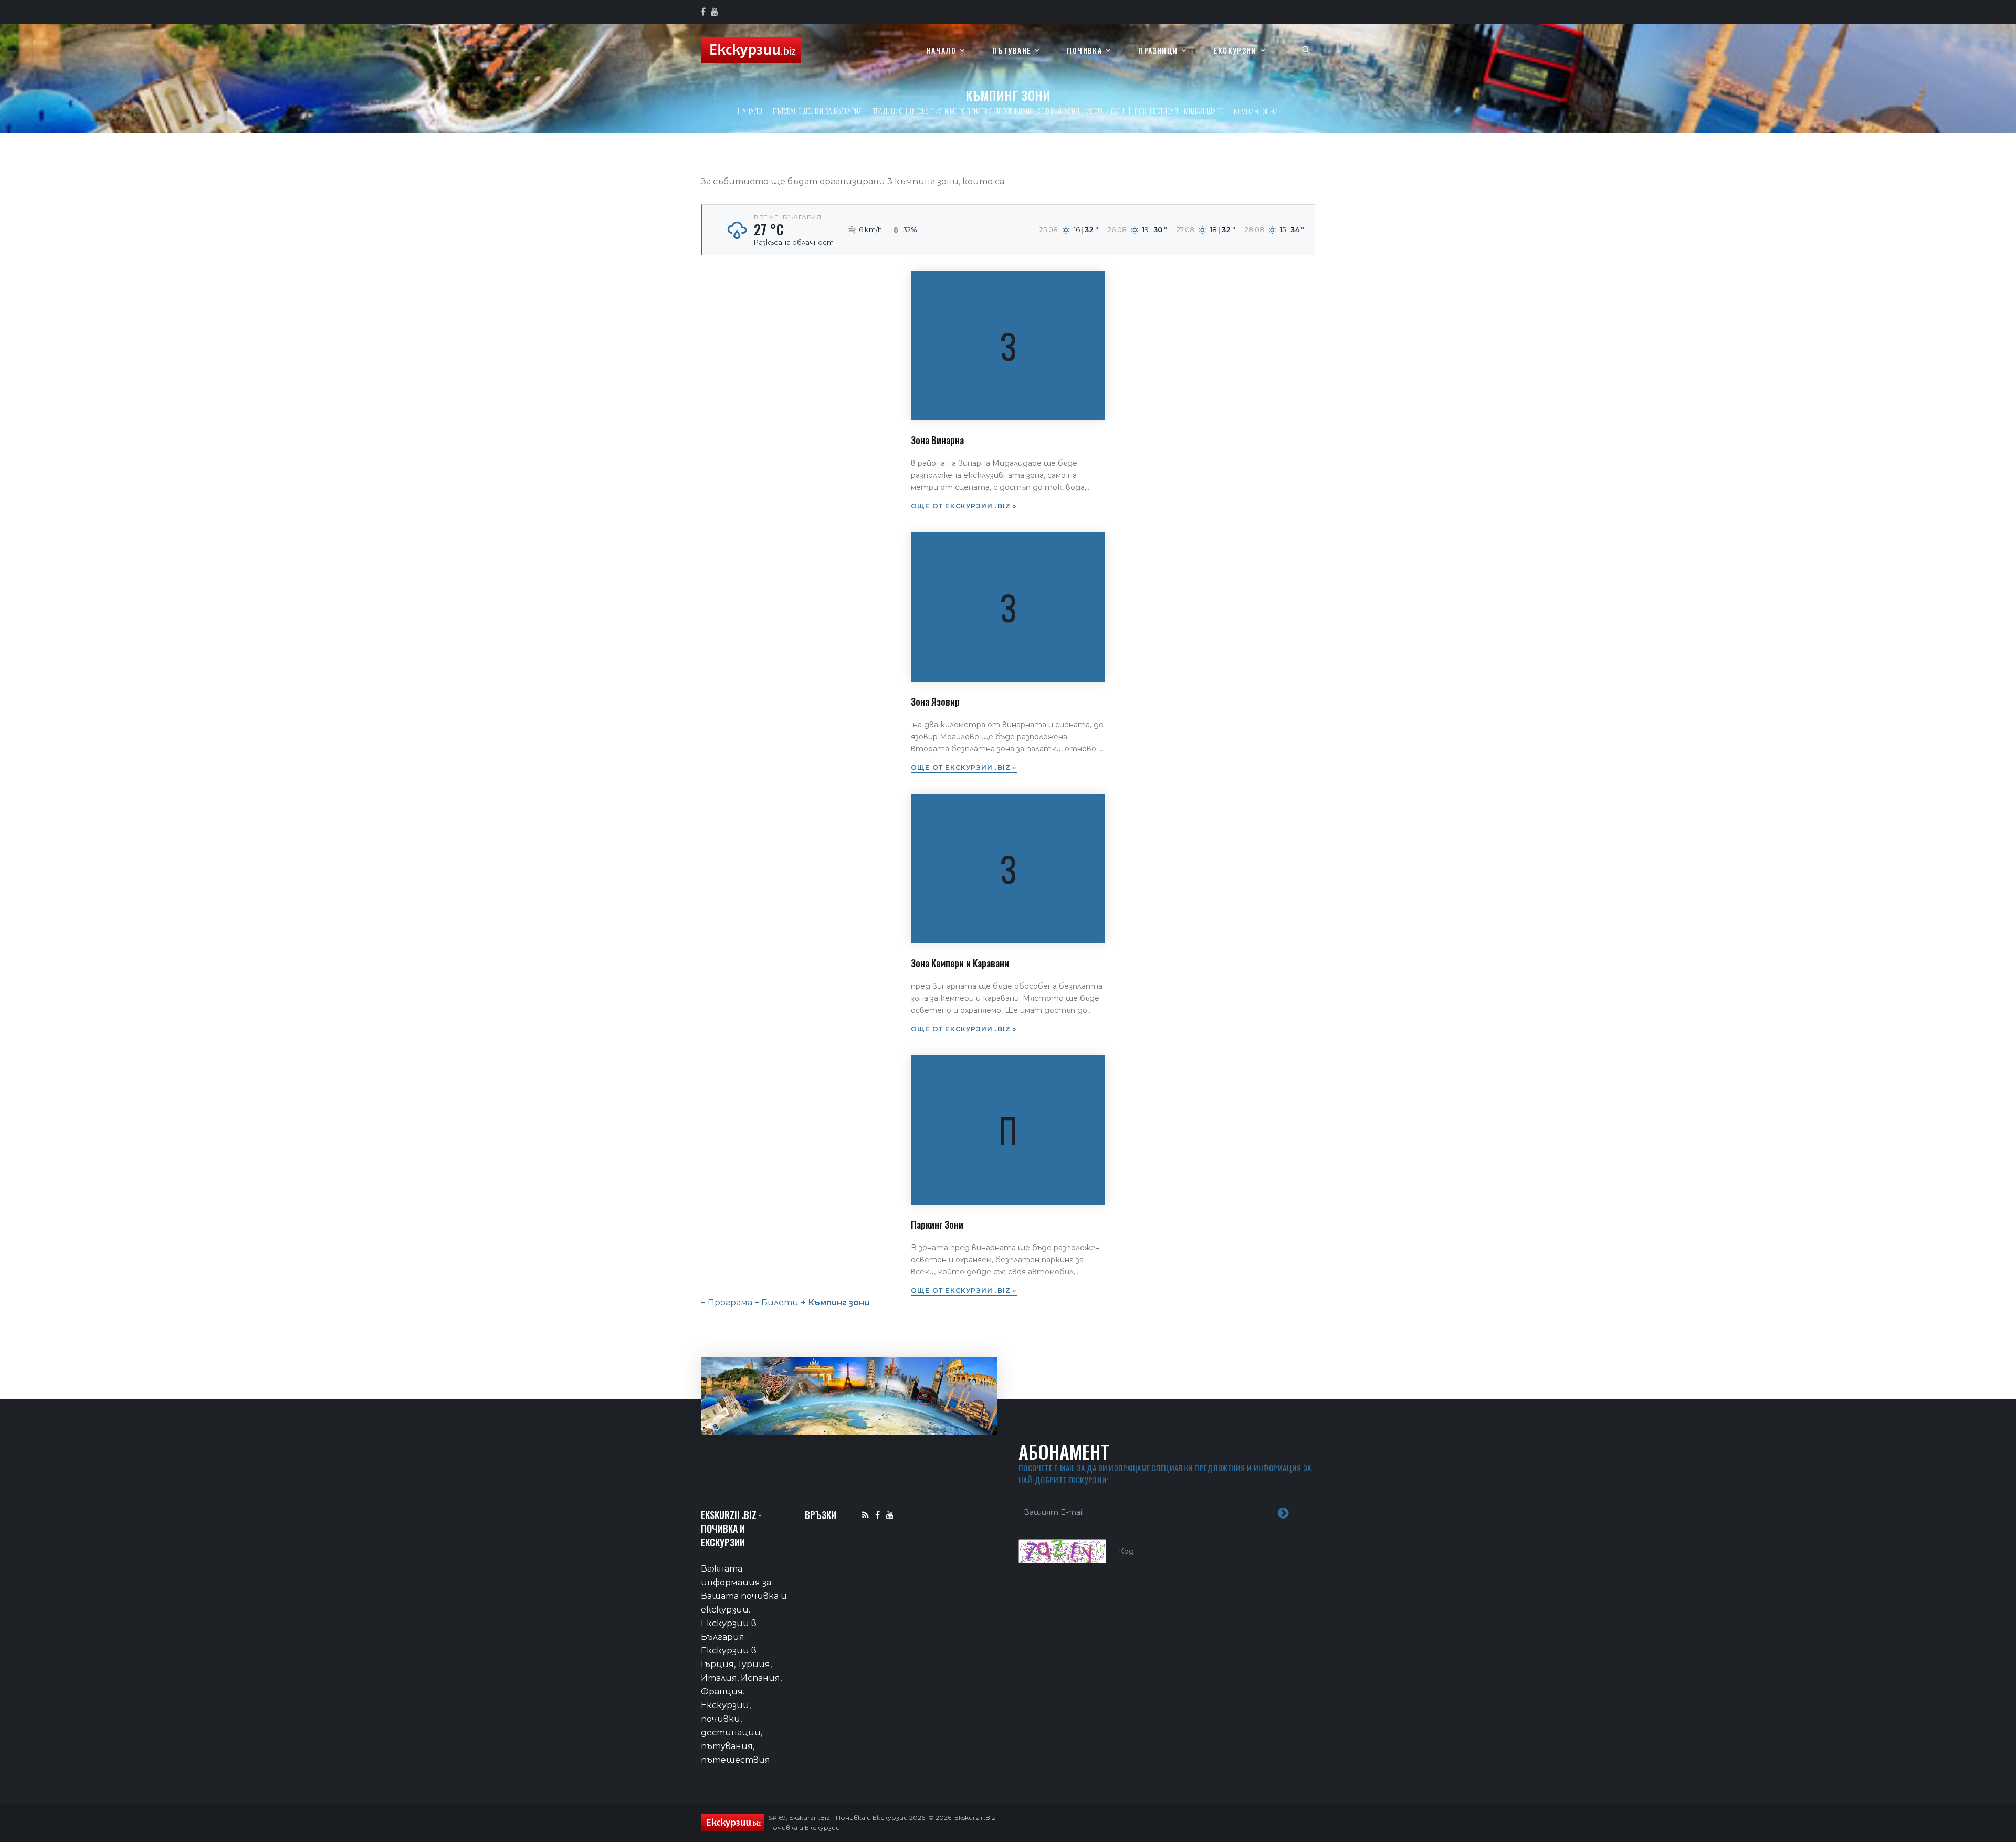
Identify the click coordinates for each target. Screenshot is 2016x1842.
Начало (941, 51)
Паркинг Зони (937, 1224)
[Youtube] (890, 1515)
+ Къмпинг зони (834, 1302)
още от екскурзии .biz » (964, 506)
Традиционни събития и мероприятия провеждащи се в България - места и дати (999, 111)
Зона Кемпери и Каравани (960, 963)
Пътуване (1011, 51)
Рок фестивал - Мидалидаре (1179, 111)
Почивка (1084, 51)
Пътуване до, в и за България (818, 111)
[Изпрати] (1283, 1512)
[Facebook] (878, 1515)
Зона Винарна (937, 440)
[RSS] (865, 1515)
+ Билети (775, 1302)
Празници (1158, 51)
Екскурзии (1235, 51)
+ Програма (727, 1302)
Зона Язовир (935, 702)
